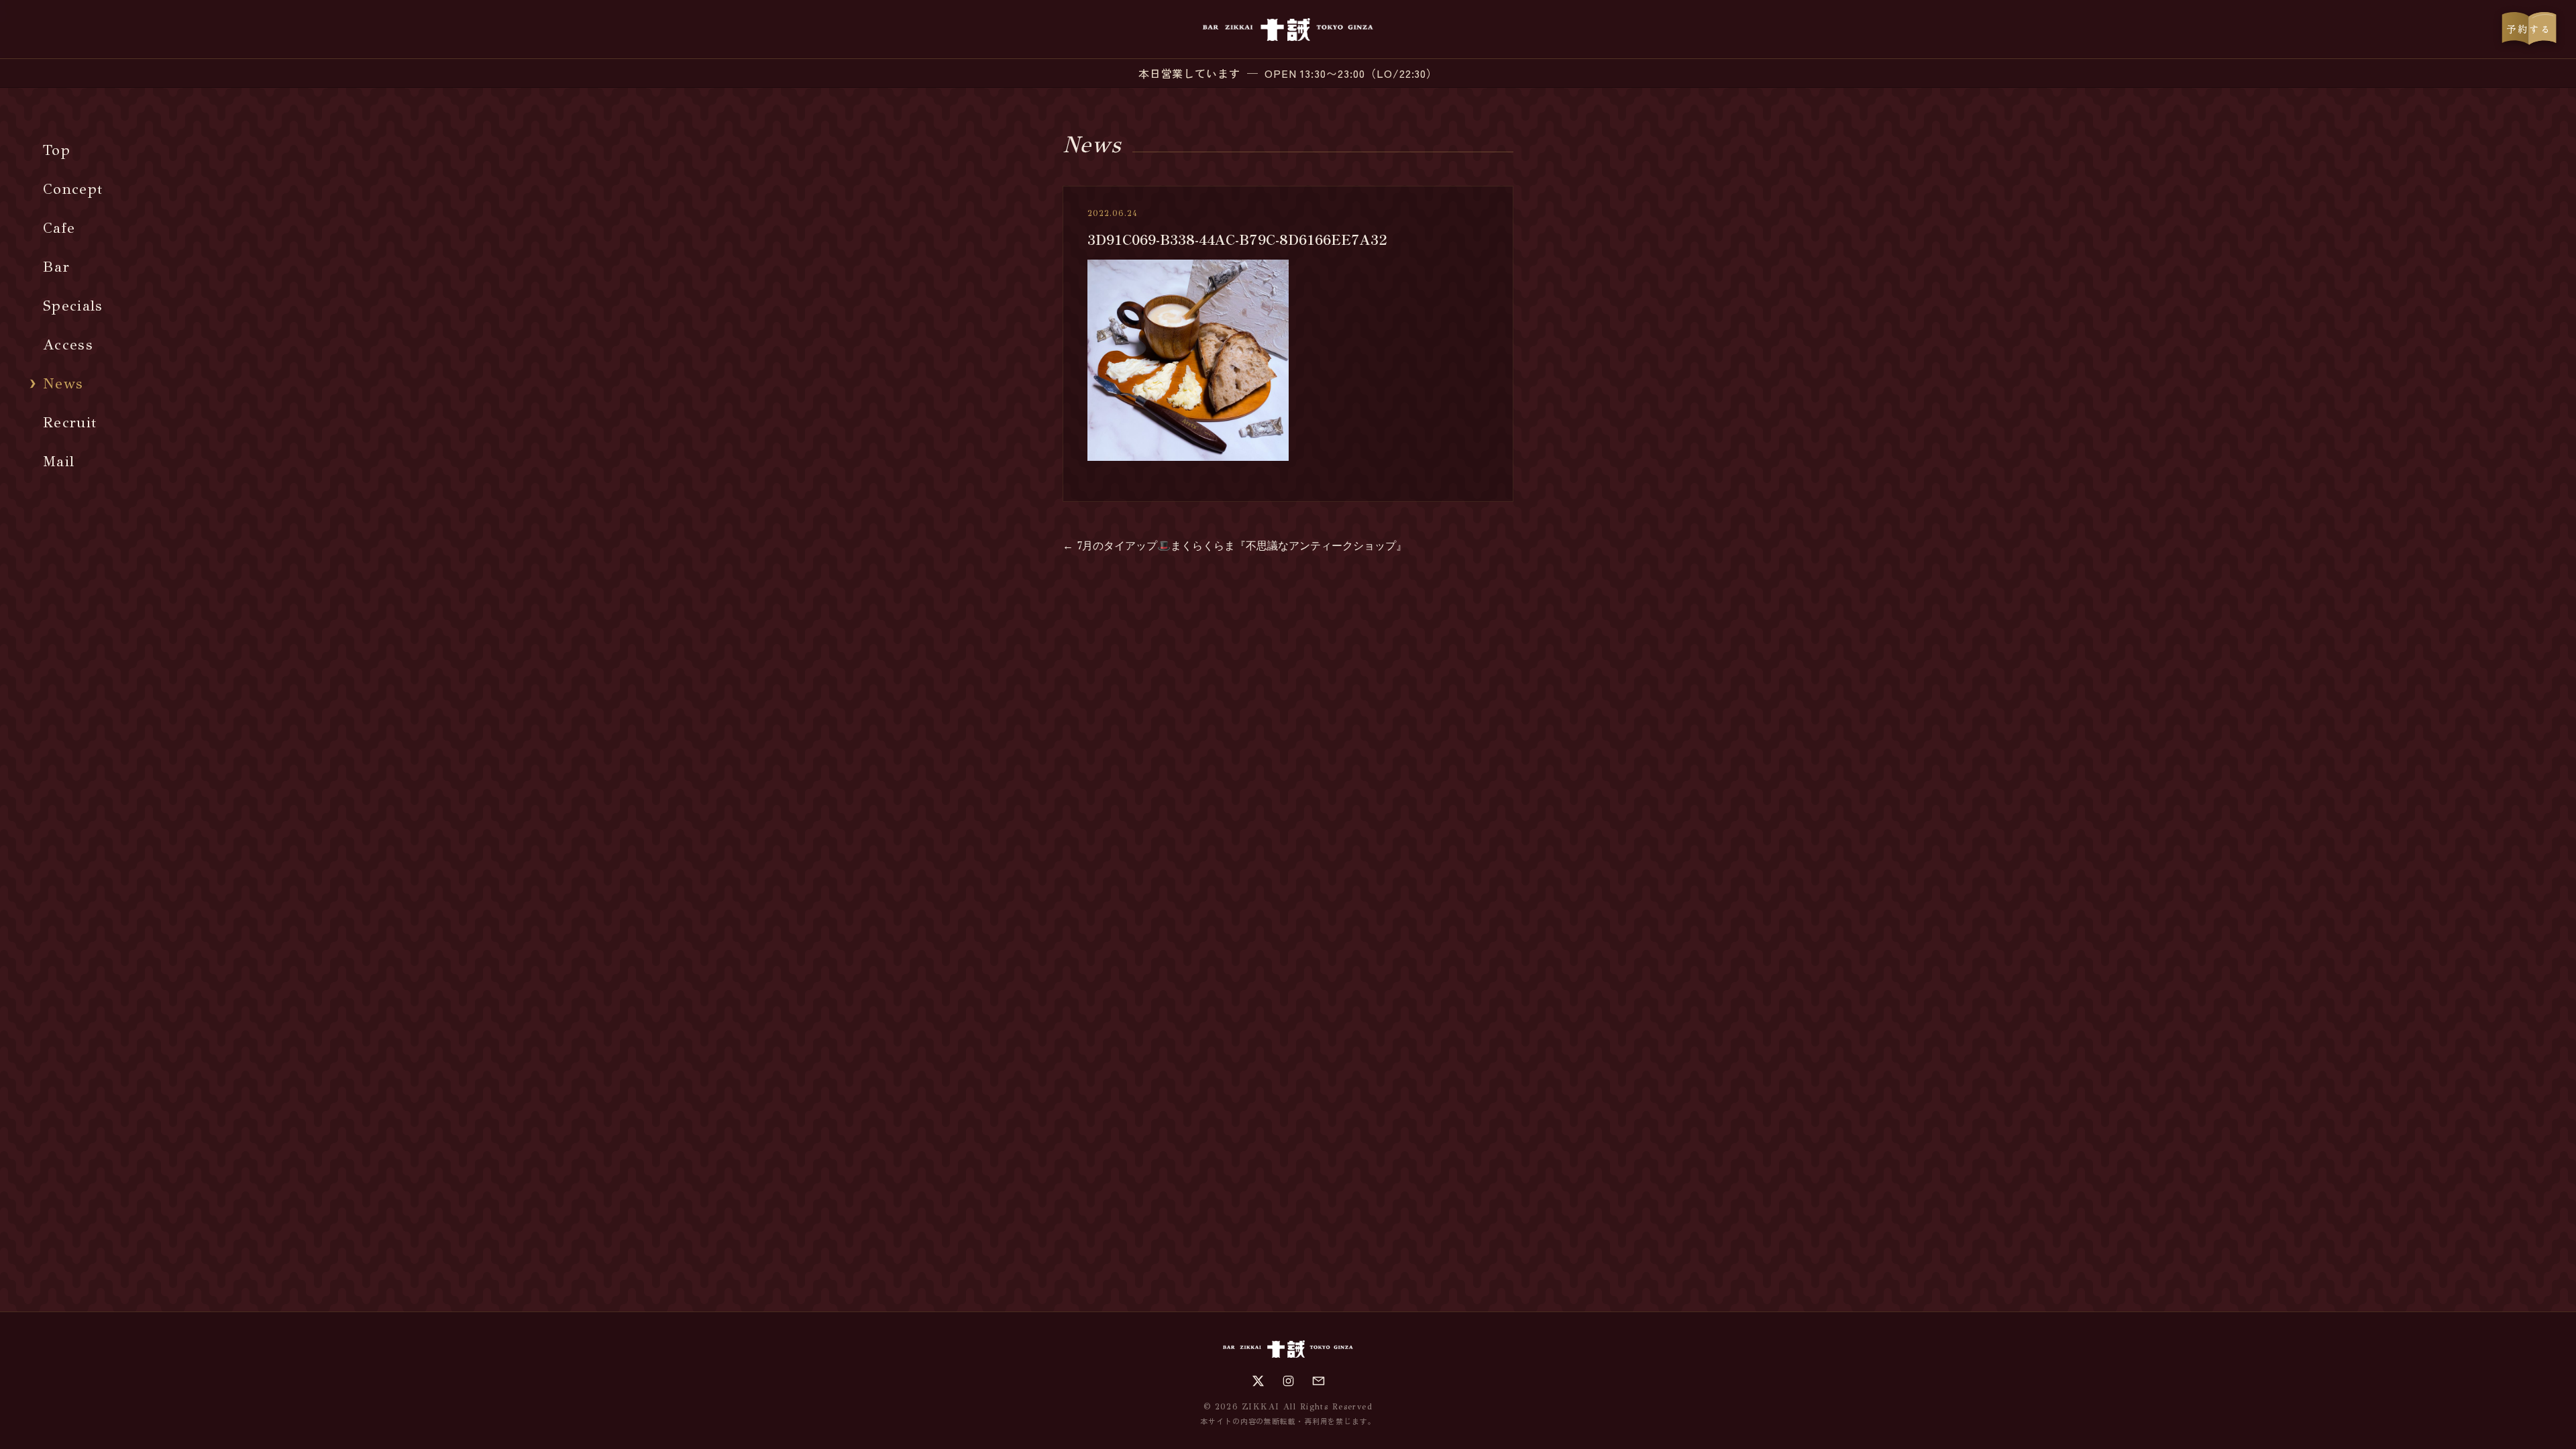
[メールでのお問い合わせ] (1319, 1381)
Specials (73, 306)
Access (68, 344)
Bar (56, 267)
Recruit (70, 422)
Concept (73, 189)
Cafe (59, 228)
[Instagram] (1288, 1381)
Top (57, 150)
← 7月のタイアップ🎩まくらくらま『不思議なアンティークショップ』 (1235, 546)
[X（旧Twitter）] (1258, 1381)
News (63, 383)
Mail (59, 461)
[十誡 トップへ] (1288, 30)
